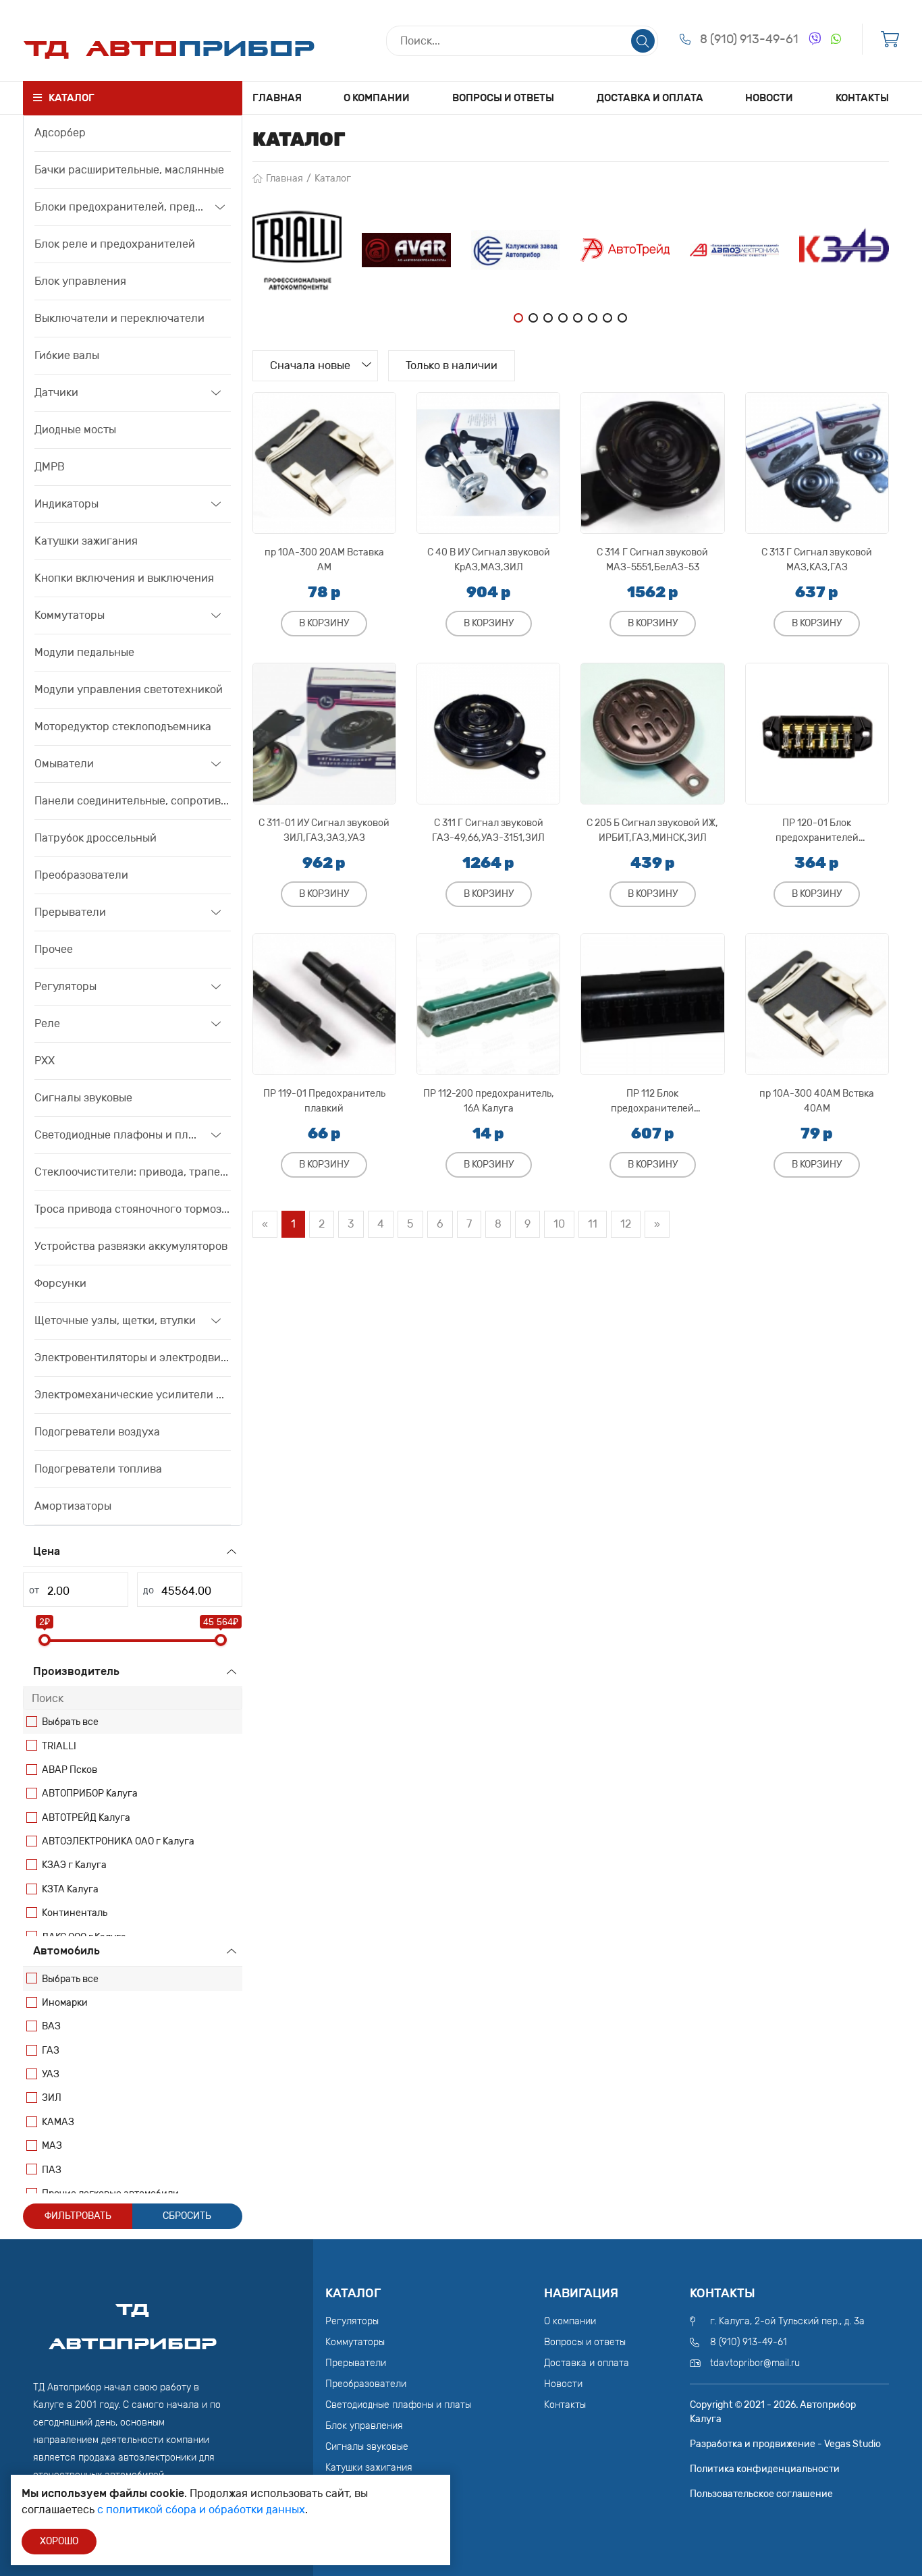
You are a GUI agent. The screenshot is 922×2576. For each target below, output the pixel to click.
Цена (47, 1551)
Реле (47, 1023)
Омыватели (64, 764)
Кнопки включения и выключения (124, 578)
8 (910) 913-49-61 (749, 39)
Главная (277, 98)
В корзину (324, 623)
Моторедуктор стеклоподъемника (123, 727)
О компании (377, 98)
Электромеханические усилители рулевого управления (132, 1395)
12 (626, 1224)
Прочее (54, 949)
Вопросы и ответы (503, 98)
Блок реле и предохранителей (115, 244)
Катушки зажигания (86, 541)
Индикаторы (66, 504)
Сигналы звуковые (83, 1098)
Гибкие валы (67, 355)
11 (593, 1224)
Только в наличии (452, 365)
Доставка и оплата (650, 98)
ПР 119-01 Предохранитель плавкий (324, 1101)
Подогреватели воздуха (97, 1432)
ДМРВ (50, 467)
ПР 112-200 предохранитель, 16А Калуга (489, 1101)
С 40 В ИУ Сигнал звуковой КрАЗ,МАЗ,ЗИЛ (489, 560)
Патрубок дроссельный (96, 838)
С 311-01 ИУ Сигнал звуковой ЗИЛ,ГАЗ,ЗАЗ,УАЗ (324, 830)
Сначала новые (310, 365)
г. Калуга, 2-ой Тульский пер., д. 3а (787, 2321)
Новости (769, 98)
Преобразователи (81, 875)
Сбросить (187, 2216)
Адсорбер (60, 133)
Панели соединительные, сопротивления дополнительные (132, 801)
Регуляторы (65, 986)
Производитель (76, 1671)
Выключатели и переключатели (119, 318)
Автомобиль (66, 1951)
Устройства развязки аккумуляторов (131, 1246)
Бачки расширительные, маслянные (129, 170)
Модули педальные (84, 652)
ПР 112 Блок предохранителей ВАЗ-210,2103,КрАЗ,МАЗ (652, 1101)
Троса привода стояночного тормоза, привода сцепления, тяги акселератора (132, 1209)
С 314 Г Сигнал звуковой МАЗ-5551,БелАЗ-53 (652, 560)
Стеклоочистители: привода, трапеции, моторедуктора (132, 1172)
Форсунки (60, 1283)
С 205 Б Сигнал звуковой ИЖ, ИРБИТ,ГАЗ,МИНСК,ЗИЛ (652, 830)
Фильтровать (78, 2216)
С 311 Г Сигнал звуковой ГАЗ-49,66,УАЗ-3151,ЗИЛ (488, 830)
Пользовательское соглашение (761, 2494)
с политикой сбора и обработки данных (201, 2510)
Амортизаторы (73, 1506)
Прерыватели (70, 912)
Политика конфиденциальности (765, 2469)
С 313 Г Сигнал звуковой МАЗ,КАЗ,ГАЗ (817, 560)
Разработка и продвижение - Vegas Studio (785, 2444)
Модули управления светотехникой (129, 689)
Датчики (56, 392)
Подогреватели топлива (98, 1469)
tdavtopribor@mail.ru (755, 2363)
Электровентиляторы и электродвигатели (132, 1358)
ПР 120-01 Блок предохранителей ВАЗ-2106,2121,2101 (817, 830)
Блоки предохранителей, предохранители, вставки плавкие (120, 207)
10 (559, 1224)
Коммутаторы (70, 615)
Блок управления (80, 281)
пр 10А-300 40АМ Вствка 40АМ (817, 1101)
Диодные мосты (75, 430)
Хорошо (59, 2541)
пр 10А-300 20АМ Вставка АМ (324, 560)
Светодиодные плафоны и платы (118, 1135)
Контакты (862, 98)
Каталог (333, 179)
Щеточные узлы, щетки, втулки (115, 1320)
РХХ (45, 1061)
